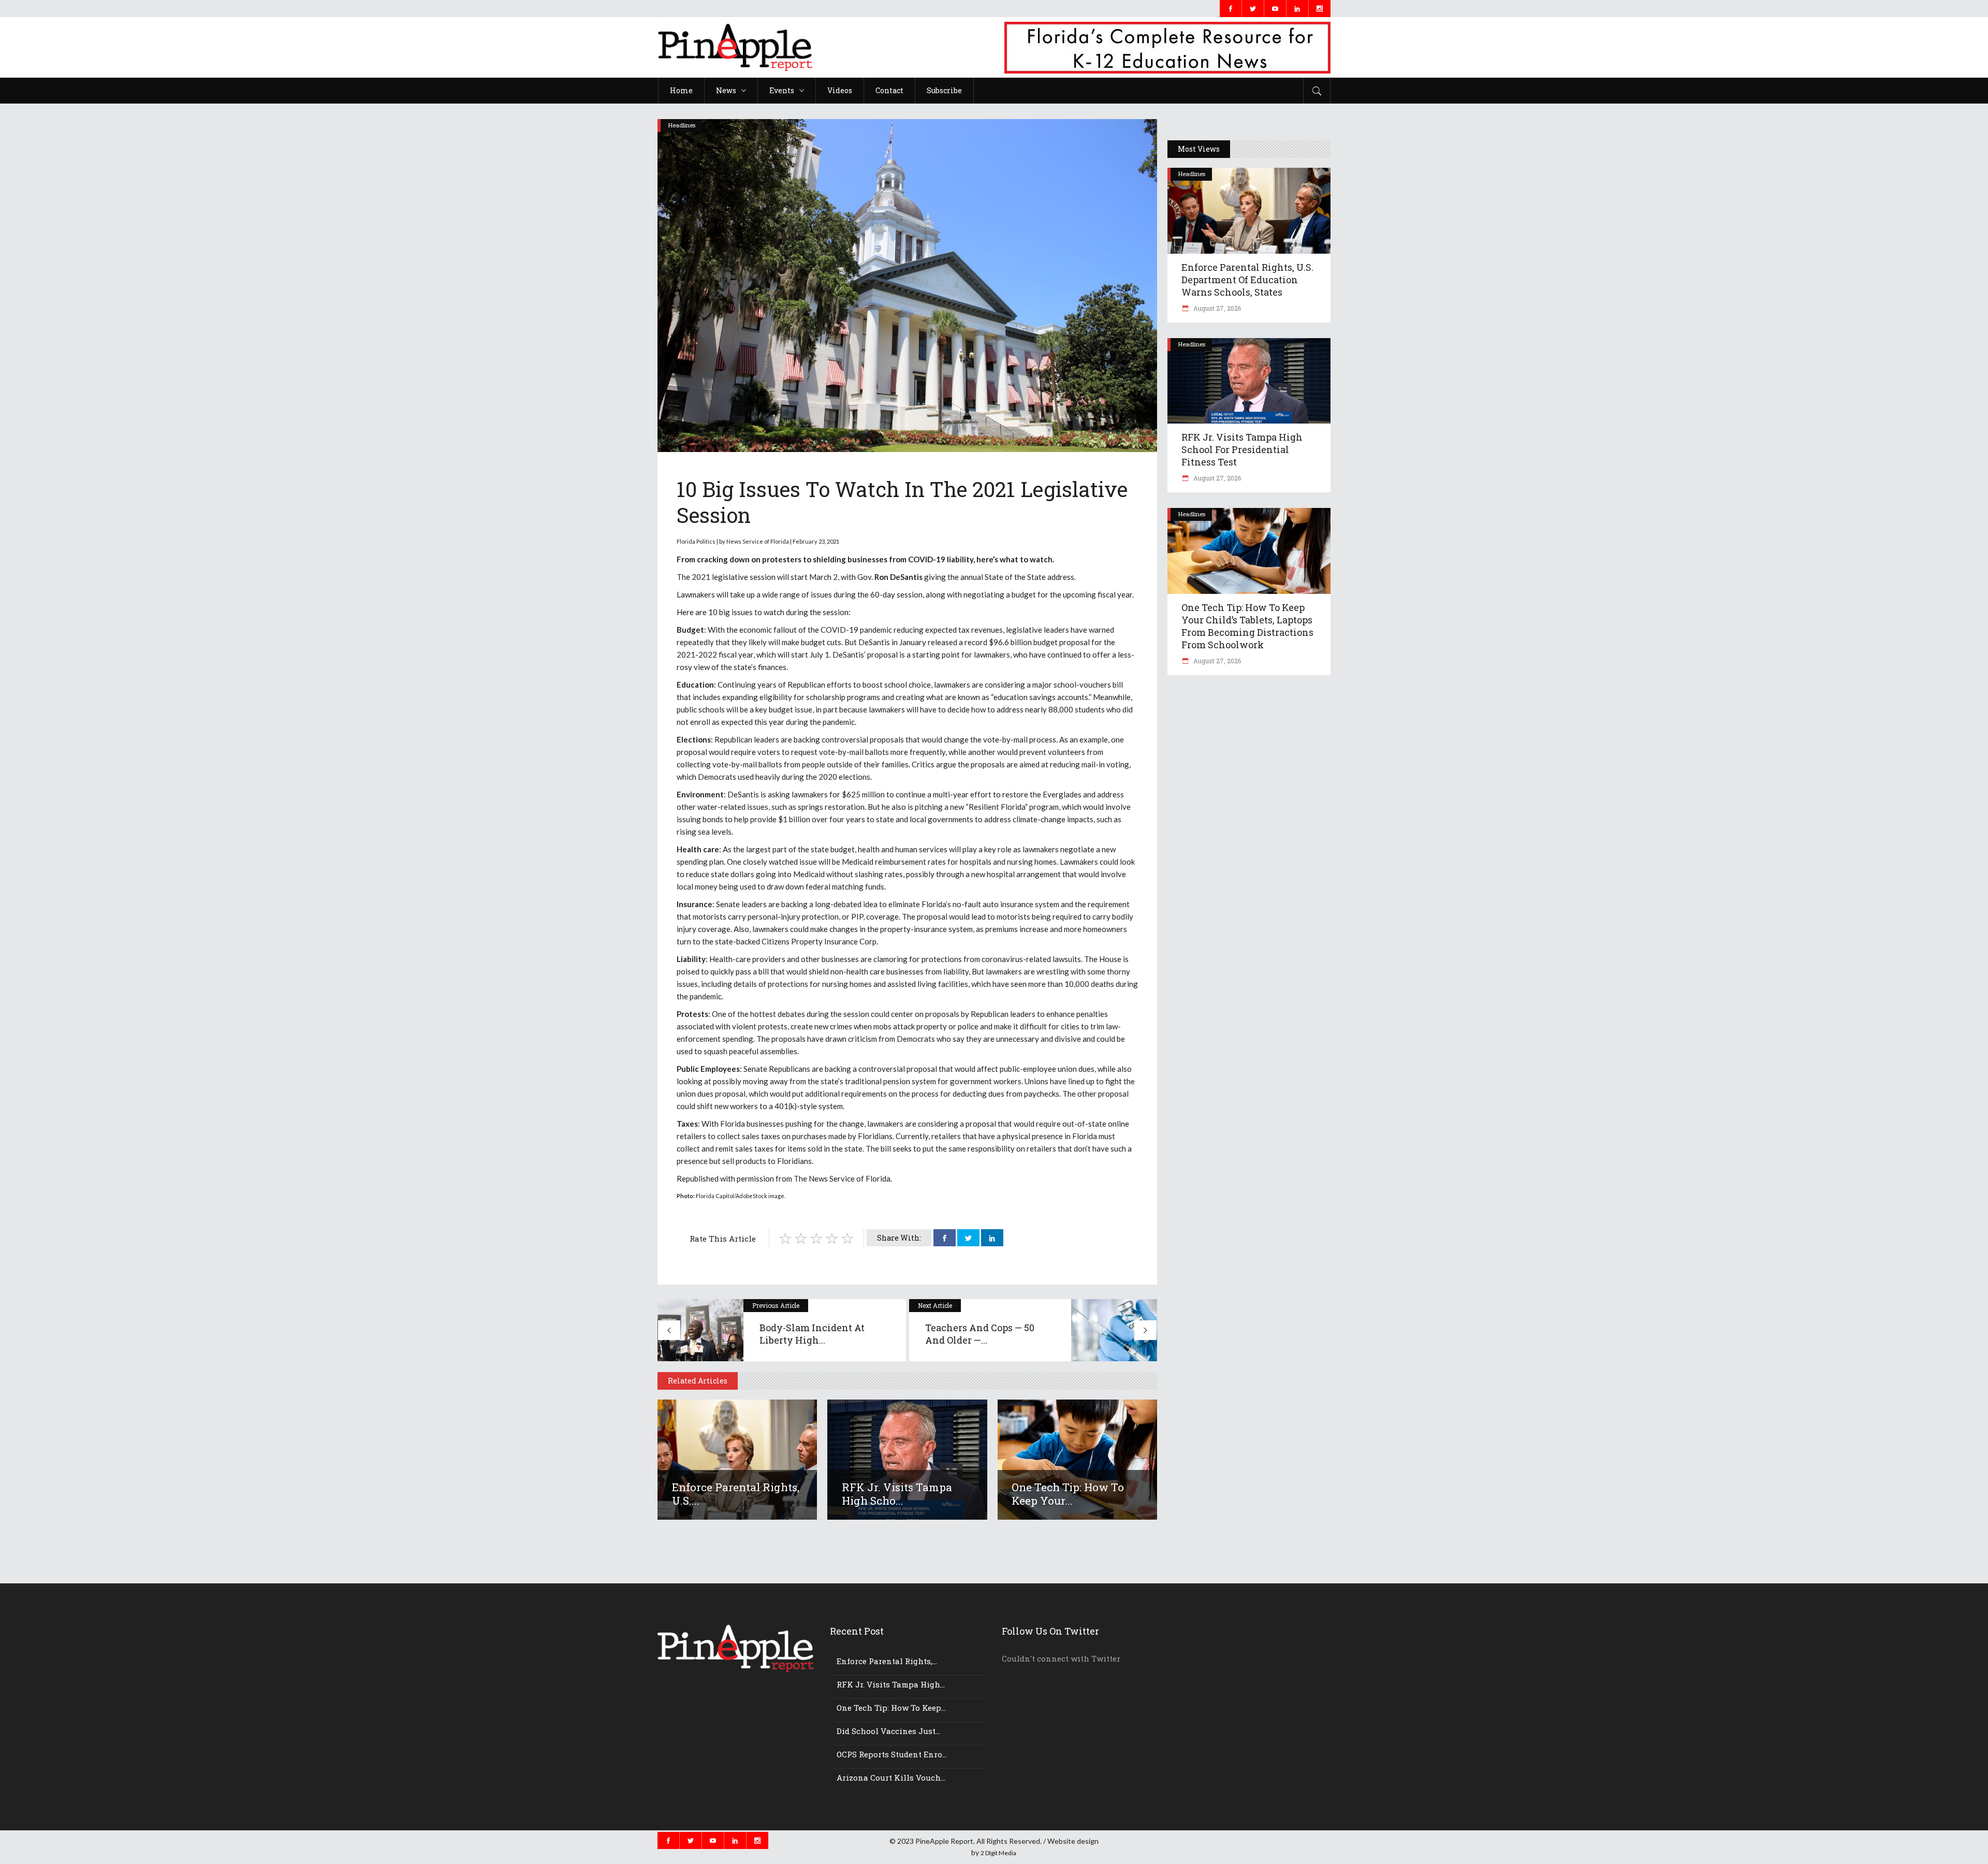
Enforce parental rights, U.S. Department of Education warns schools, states (1247, 280)
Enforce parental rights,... (887, 1661)
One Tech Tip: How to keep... (891, 1708)
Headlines (682, 125)
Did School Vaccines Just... (888, 1731)
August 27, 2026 (1216, 308)
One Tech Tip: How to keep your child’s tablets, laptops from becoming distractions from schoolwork (1247, 626)
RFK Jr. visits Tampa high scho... (897, 1494)
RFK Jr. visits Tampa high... (891, 1684)
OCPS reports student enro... (892, 1754)
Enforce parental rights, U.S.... (736, 1494)
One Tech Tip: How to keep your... (1068, 1494)
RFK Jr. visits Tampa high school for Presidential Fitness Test (1242, 449)
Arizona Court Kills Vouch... (891, 1778)
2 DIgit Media (998, 1853)
